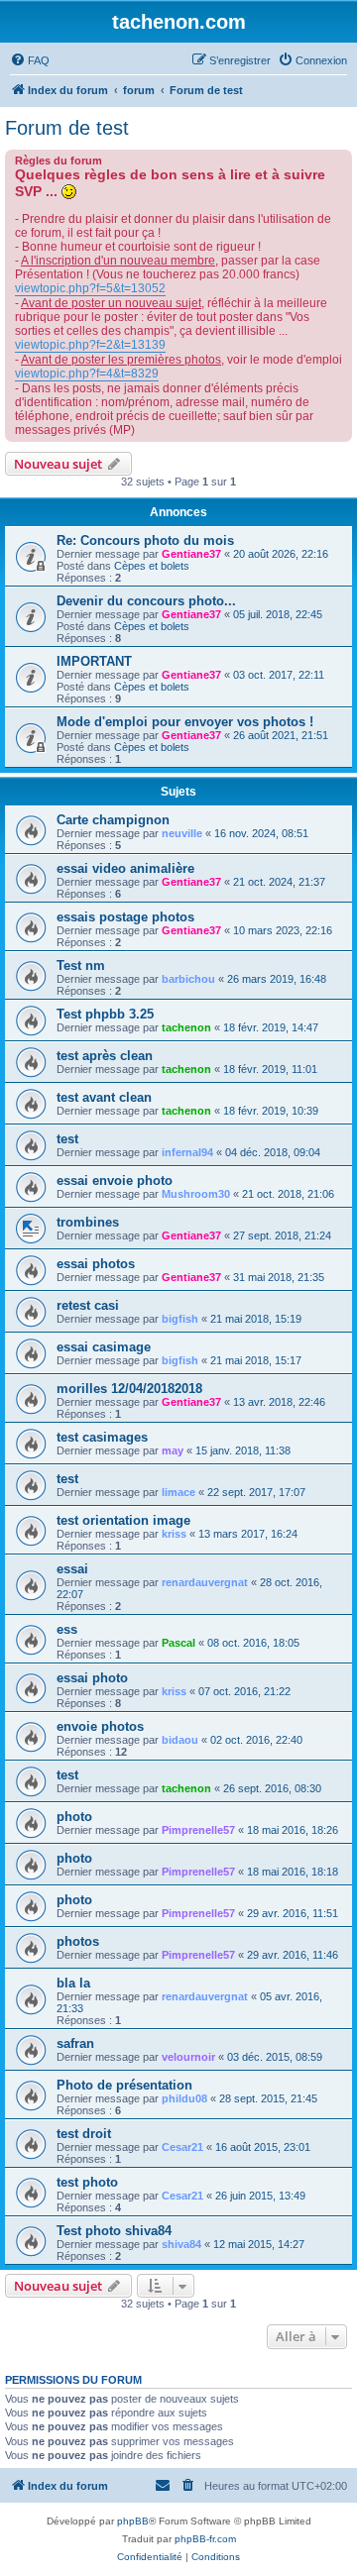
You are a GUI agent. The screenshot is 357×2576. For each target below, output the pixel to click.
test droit (84, 2134)
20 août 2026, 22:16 (281, 554)
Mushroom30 (196, 1194)
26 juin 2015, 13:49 (260, 2196)
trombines (88, 1222)
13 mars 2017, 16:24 (248, 1534)
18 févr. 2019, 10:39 (271, 1111)
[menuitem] (30, 60)
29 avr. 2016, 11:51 (293, 1913)
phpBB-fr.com (205, 2539)
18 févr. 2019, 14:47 (271, 1027)
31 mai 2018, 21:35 (279, 1277)
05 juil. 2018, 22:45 (278, 614)
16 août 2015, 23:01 (263, 2147)
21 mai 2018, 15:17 (256, 1360)
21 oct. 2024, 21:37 (279, 882)
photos (78, 1941)
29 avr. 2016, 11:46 (293, 1955)
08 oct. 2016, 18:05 (253, 1643)
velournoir (188, 2057)
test (67, 1139)
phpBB (133, 2521)
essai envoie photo (115, 1181)
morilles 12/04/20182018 (129, 1389)
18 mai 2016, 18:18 (293, 1872)
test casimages (102, 1437)
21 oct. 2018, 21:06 (288, 1194)
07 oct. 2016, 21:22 (244, 1691)
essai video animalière (125, 868)
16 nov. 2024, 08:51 (261, 833)
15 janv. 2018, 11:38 (243, 1450)
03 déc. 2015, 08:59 (275, 2057)
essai (72, 1569)
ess (67, 1629)
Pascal (178, 1643)
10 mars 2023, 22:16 (283, 930)
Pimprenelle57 (198, 1830)
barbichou (188, 979)
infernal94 (187, 1152)
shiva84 (181, 2244)
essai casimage (104, 1347)
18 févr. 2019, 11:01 (270, 1069)
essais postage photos (125, 917)
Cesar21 (182, 2147)
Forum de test (67, 128)
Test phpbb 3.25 (105, 1014)
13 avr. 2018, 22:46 (279, 1402)
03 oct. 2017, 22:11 (279, 675)
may (173, 1450)
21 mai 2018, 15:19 (256, 1319)
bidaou (180, 1740)
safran (75, 2043)
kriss (174, 1534)
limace (178, 1492)
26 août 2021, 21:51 (281, 735)
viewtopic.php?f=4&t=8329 (87, 374)
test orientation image (123, 1520)
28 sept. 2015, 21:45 (268, 2098)
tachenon (186, 1027)
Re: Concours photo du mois (145, 540)
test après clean (105, 1056)
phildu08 (184, 2098)
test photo (87, 2182)
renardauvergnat (205, 1582)
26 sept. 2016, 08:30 (272, 1788)
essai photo (92, 1678)
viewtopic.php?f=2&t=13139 (90, 345)
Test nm (81, 966)
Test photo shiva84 (114, 2231)
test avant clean (104, 1097)
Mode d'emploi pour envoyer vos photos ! (185, 722)
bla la (73, 1983)
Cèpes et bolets (152, 566)
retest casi (88, 1305)
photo (74, 1817)
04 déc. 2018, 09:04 (273, 1152)
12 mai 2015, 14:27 (259, 2244)
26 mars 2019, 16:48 (277, 979)
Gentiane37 (191, 554)
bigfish (180, 1319)
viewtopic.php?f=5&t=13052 (90, 288)
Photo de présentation (124, 2085)
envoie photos (100, 1726)
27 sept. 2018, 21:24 (282, 1235)
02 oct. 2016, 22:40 (256, 1740)
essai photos (96, 1264)
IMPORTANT (94, 661)
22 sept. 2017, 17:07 (256, 1492)
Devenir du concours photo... (146, 601)
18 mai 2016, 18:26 (293, 1830)
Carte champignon (113, 820)
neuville (182, 833)
